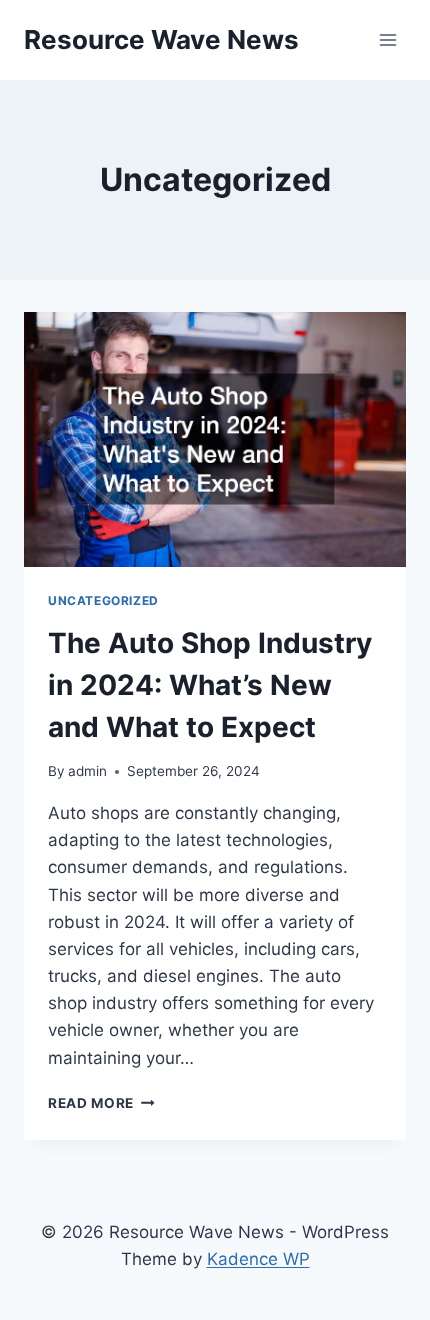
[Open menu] (387, 39)
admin (87, 771)
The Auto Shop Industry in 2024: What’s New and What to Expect (210, 685)
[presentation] (215, 439)
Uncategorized (103, 600)
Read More (101, 1103)
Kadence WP (258, 1259)
